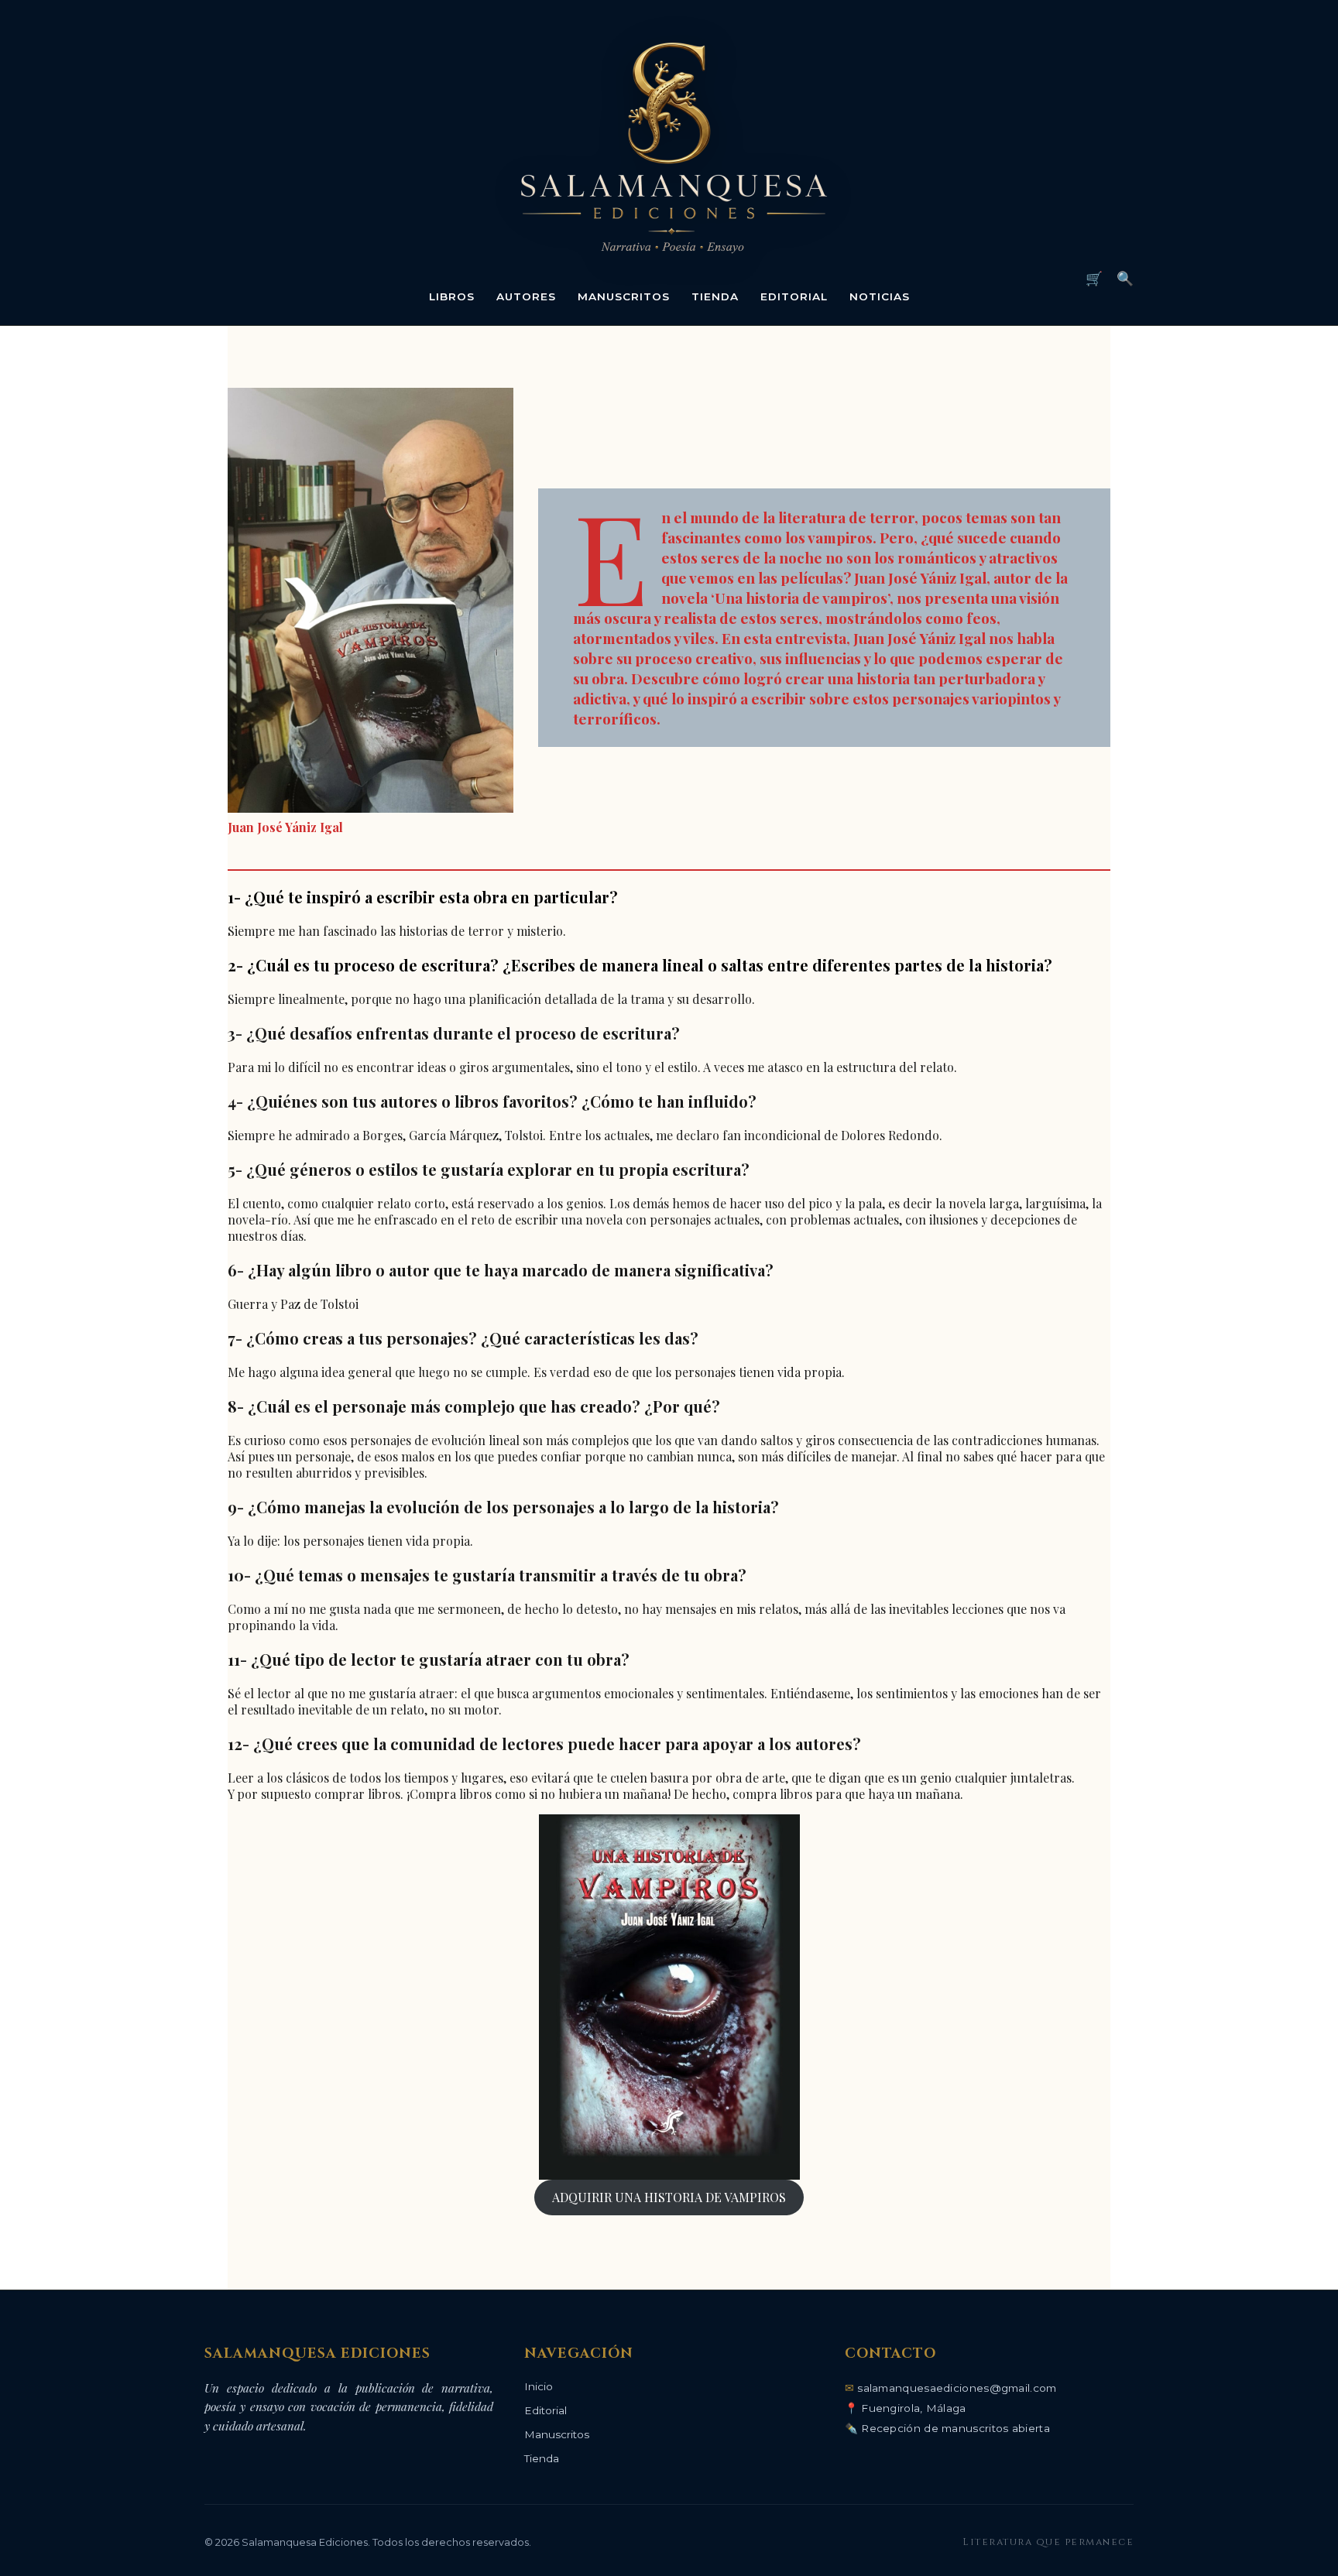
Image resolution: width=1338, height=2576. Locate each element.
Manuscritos (624, 296)
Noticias (880, 296)
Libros (452, 296)
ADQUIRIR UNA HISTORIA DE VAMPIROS (669, 2197)
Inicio (539, 2386)
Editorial (794, 296)
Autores (526, 296)
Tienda (715, 296)
